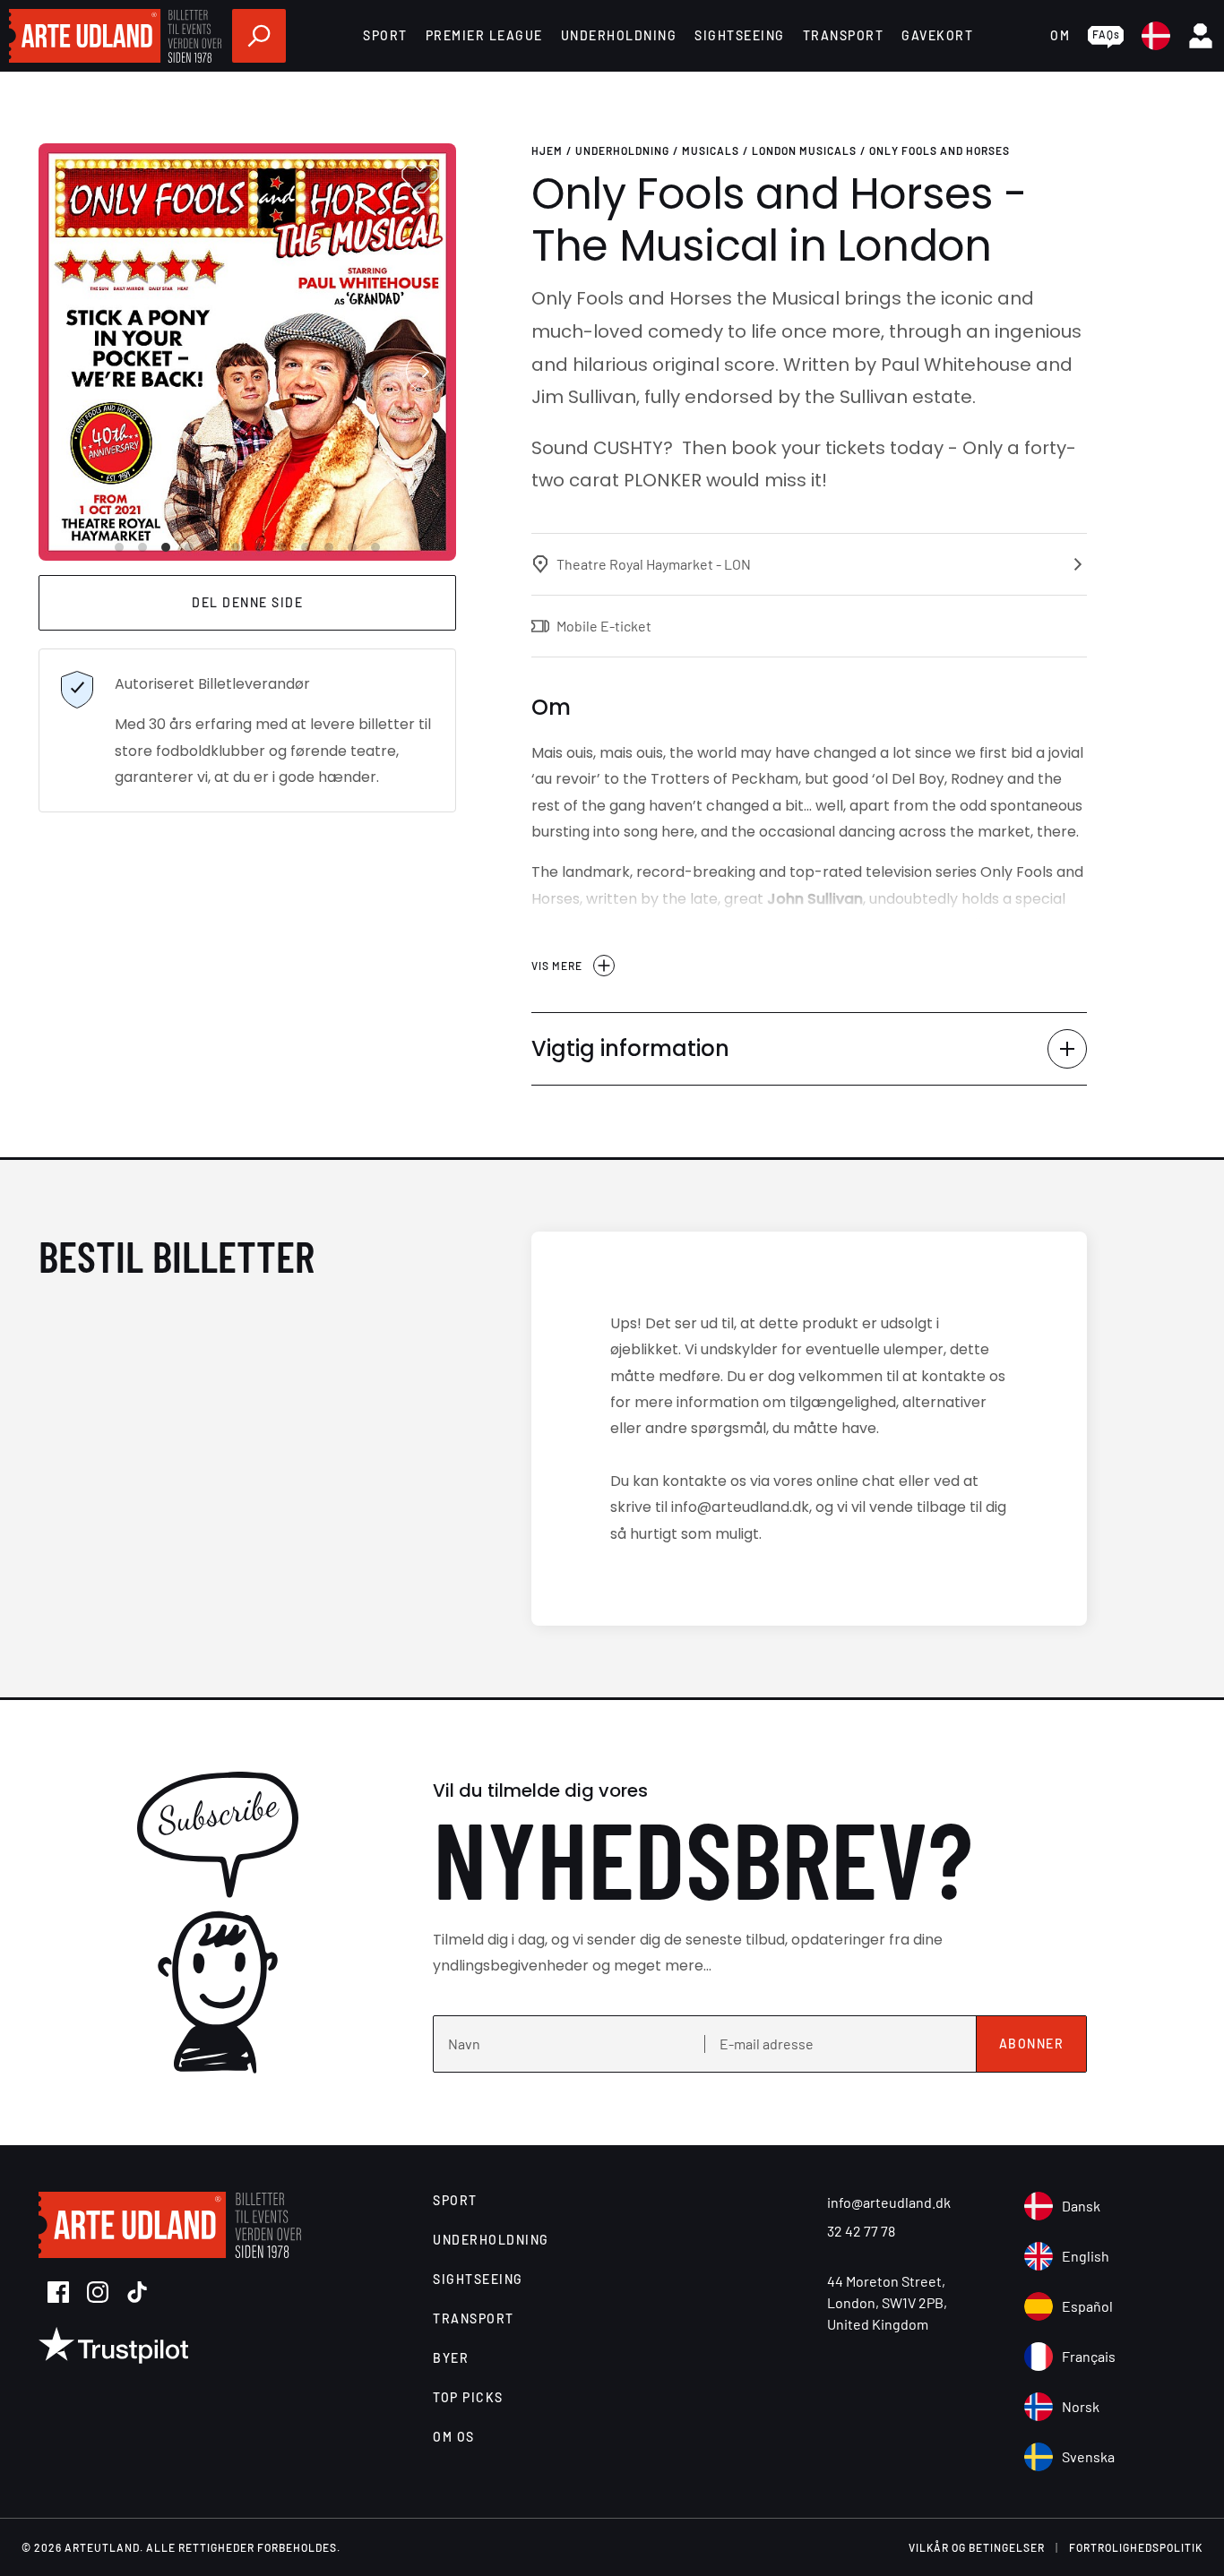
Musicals (711, 150)
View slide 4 (189, 547)
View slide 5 (212, 547)
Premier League (484, 35)
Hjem (547, 150)
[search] (259, 36)
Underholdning (619, 35)
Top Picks (468, 2397)
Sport (385, 35)
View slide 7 (259, 547)
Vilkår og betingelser (977, 2547)
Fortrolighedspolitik (1136, 2547)
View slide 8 (282, 547)
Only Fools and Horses (940, 150)
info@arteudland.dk (889, 2202)
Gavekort (937, 35)
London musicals (804, 150)
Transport (844, 35)
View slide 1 (119, 547)
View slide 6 (236, 547)
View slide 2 (142, 547)
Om (1060, 35)
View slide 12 (375, 547)
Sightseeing (740, 35)
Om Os (454, 2437)
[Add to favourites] (420, 179)
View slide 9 (306, 547)
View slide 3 (166, 547)
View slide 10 (329, 547)
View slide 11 (352, 547)
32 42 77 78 (861, 2231)
